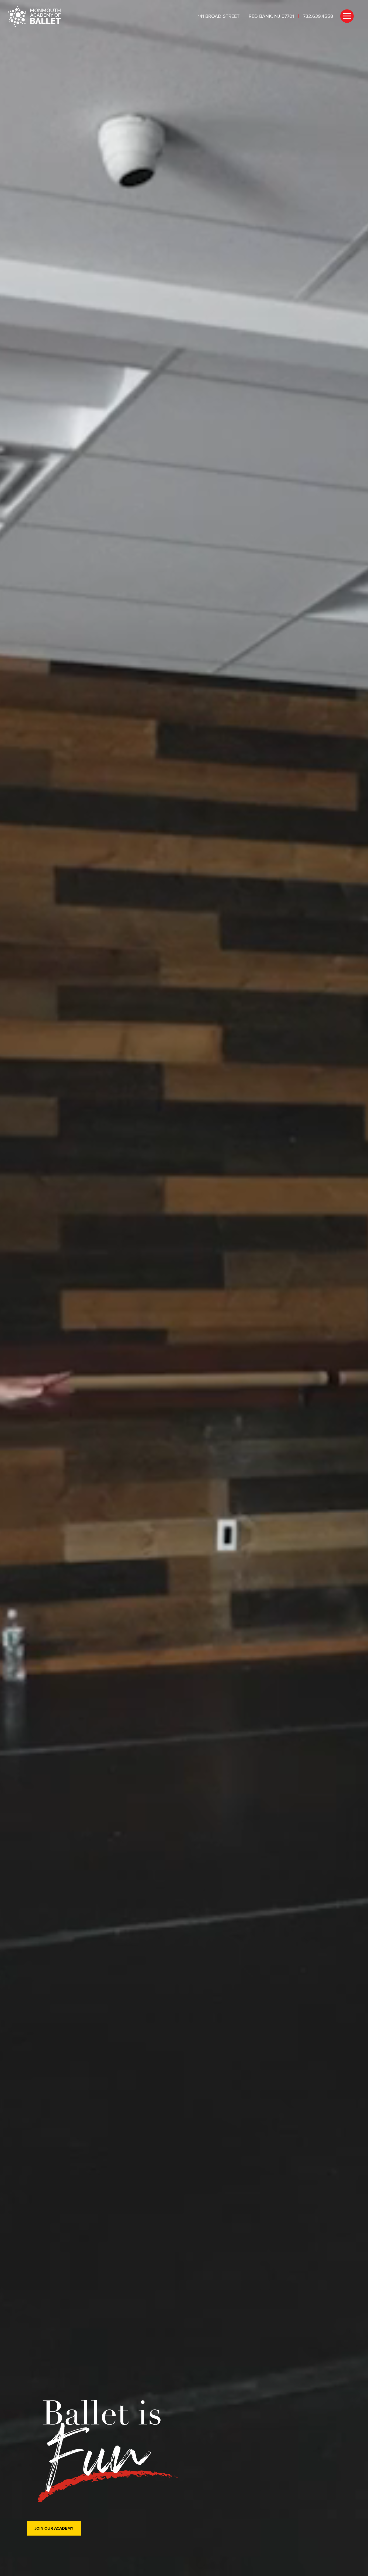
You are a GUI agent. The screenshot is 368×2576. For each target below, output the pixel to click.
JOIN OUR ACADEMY (54, 2528)
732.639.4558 (318, 16)
